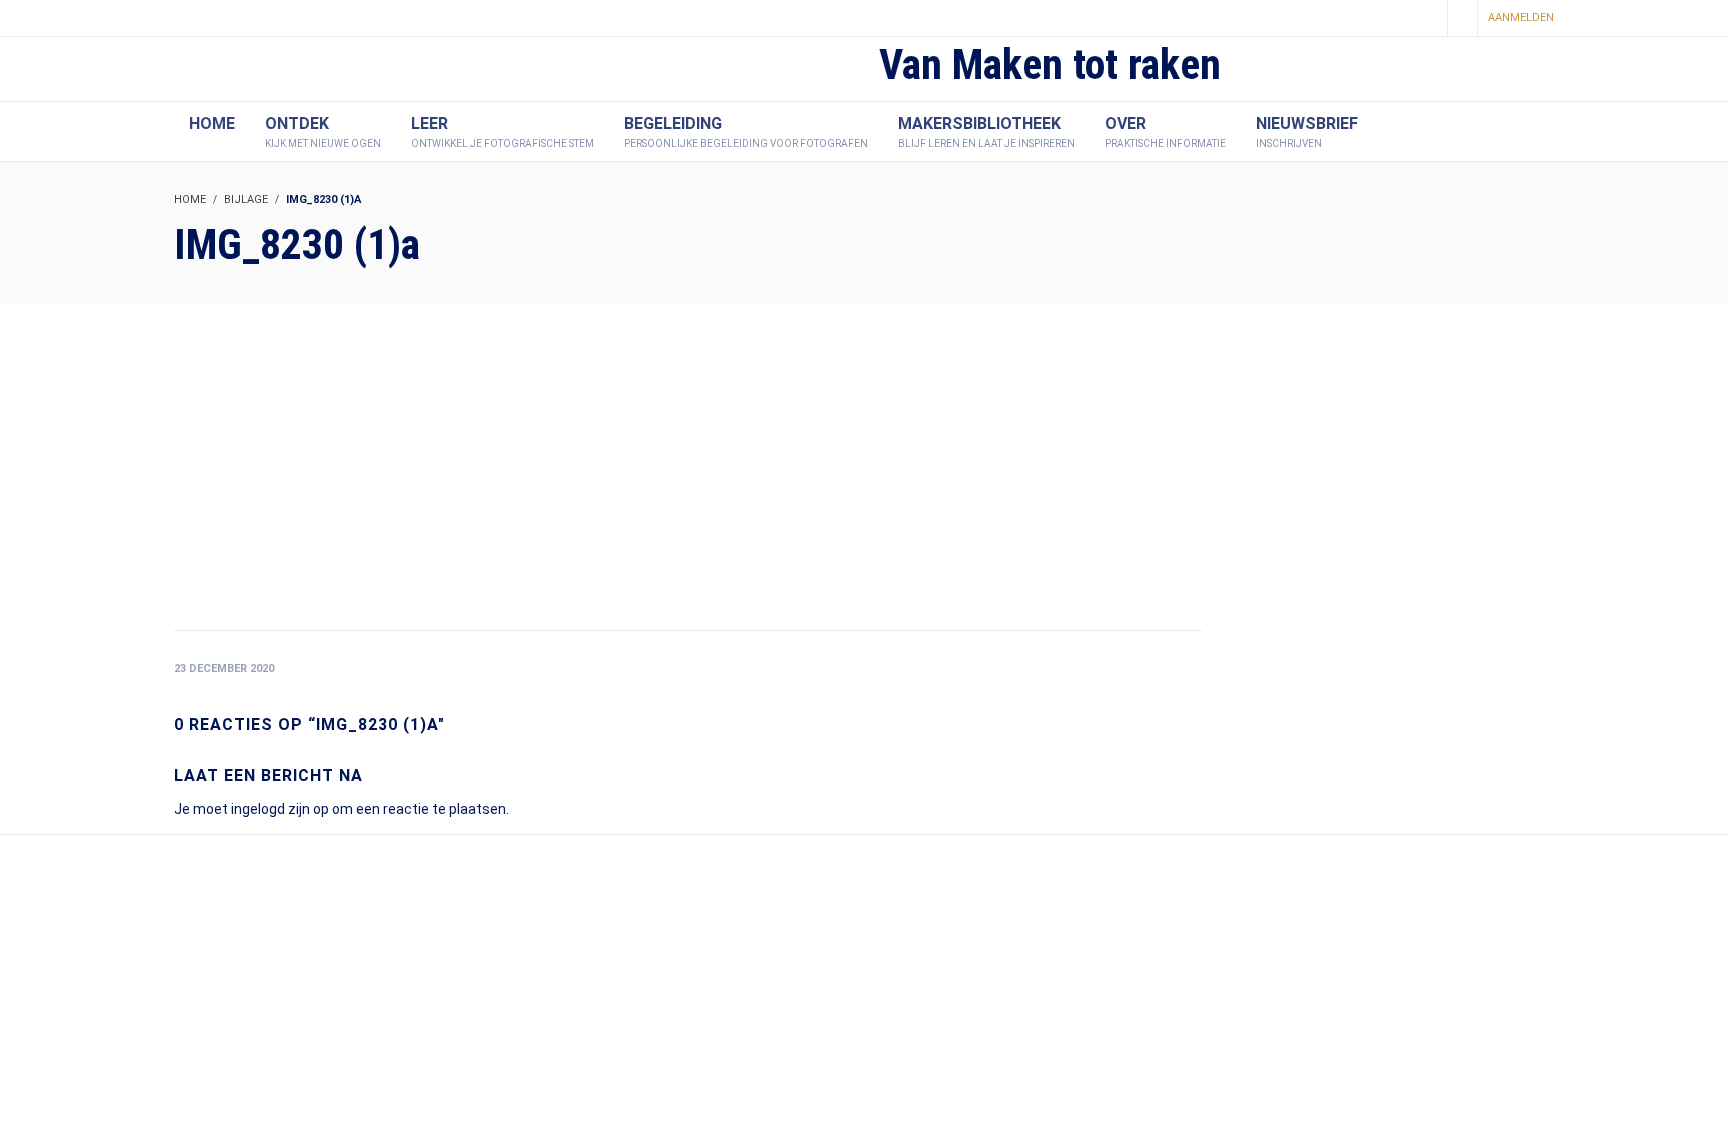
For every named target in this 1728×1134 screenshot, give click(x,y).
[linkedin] (1425, 19)
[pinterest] (1391, 19)
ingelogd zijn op (280, 809)
